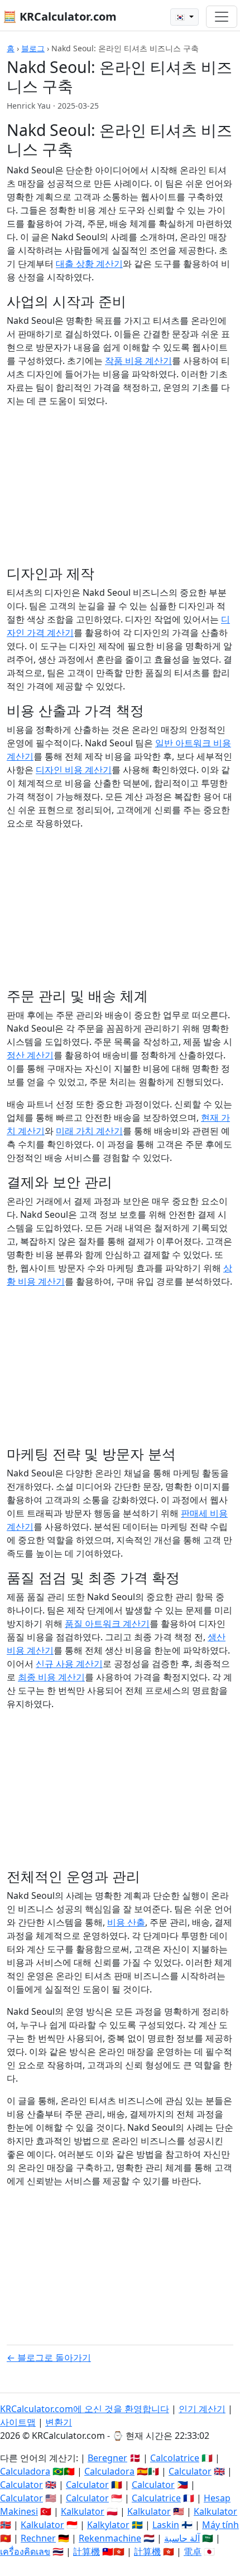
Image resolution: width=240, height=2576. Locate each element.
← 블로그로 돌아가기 (49, 2358)
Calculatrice (156, 2498)
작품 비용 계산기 (138, 361)
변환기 (59, 2422)
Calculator (190, 2471)
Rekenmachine (110, 2538)
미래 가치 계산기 (89, 1131)
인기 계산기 (202, 2409)
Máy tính (220, 2525)
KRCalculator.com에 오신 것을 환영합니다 (85, 2409)
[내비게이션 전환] (222, 17)
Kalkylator (108, 2525)
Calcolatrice (175, 2458)
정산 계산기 (30, 1055)
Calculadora (25, 2471)
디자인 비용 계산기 (74, 770)
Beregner (107, 2458)
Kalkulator (83, 2511)
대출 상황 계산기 (89, 264)
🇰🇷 (181, 17)
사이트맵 (18, 2422)
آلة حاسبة (182, 2538)
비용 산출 (126, 1922)
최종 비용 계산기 (51, 1677)
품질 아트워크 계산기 (107, 1624)
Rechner (38, 2538)
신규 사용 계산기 (69, 1664)
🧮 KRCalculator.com (60, 16)
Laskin (166, 2525)
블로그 (33, 48)
